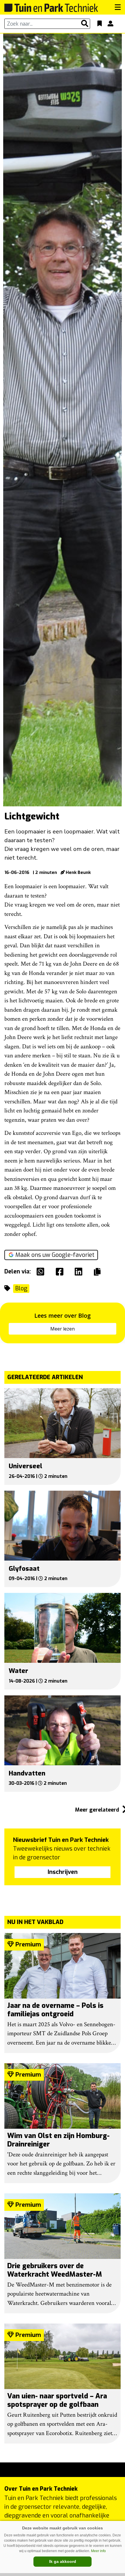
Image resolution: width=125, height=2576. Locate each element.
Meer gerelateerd (98, 1810)
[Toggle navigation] (118, 7)
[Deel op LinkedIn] (80, 1272)
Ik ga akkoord (63, 2561)
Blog (21, 1288)
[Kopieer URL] (99, 1271)
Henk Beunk (78, 872)
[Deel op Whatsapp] (42, 1272)
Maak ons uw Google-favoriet (55, 1255)
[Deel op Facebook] (61, 1272)
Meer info (98, 2551)
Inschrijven (63, 1872)
